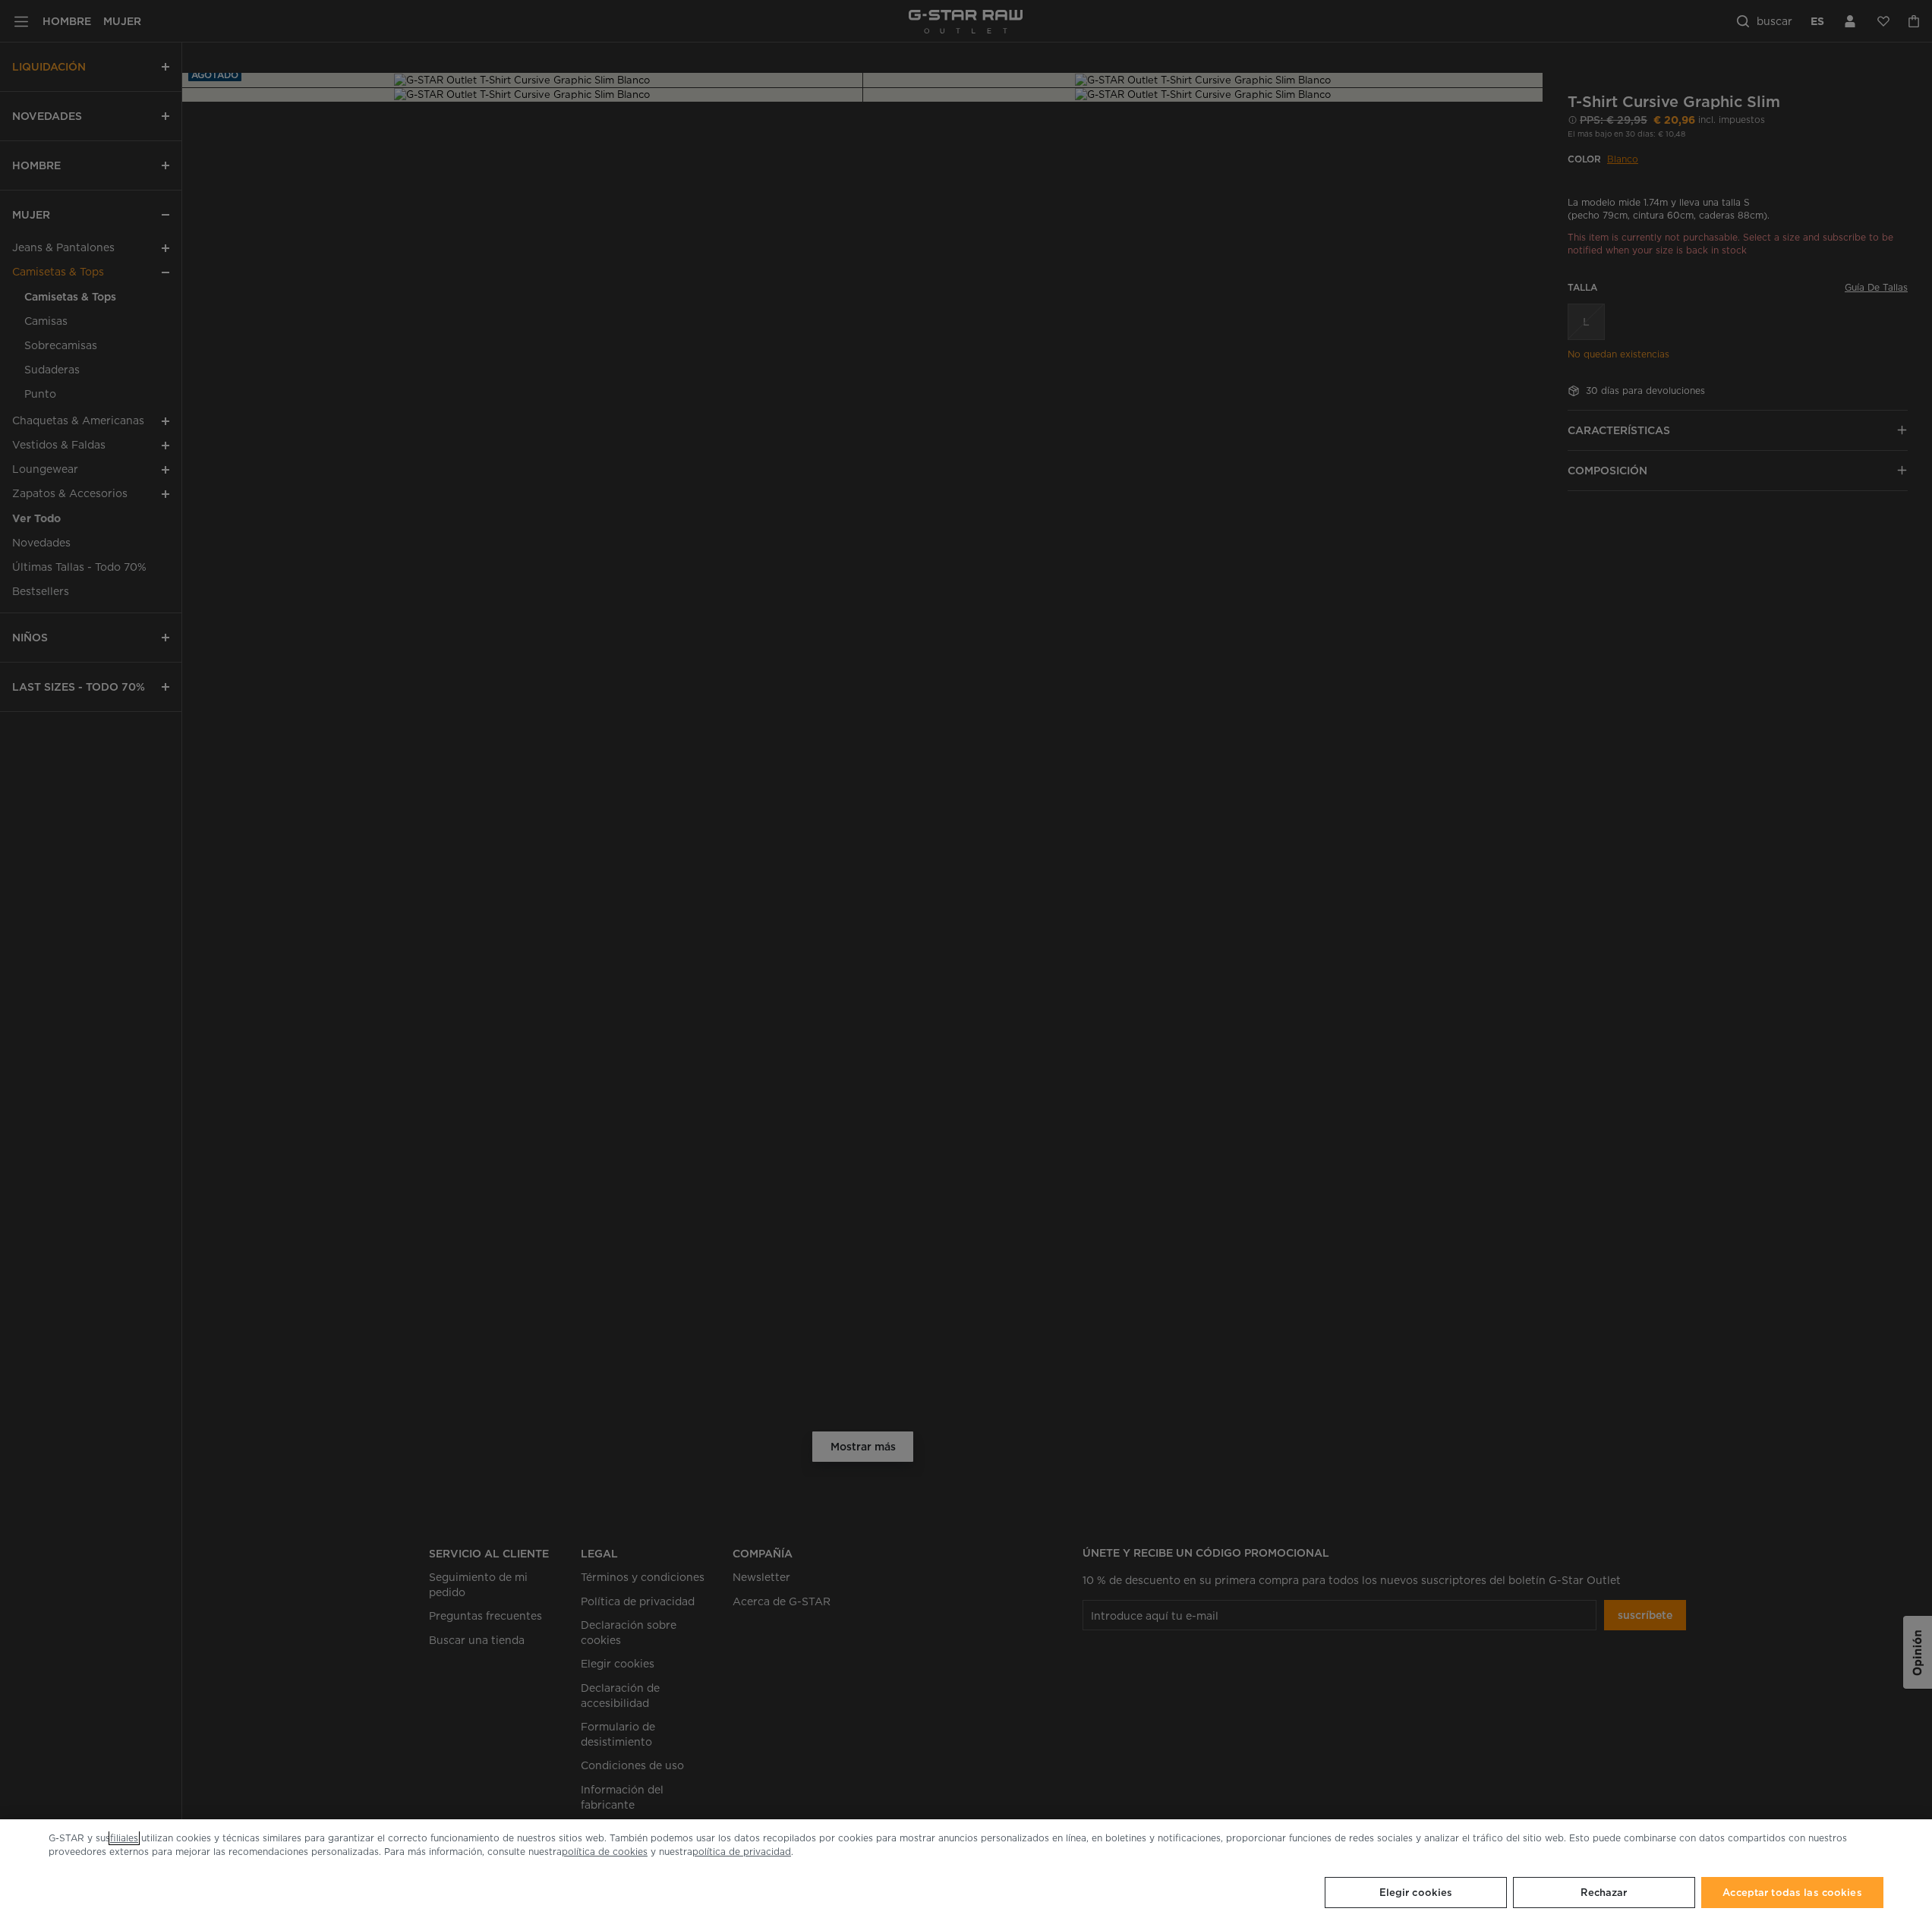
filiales (124, 1838)
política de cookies (605, 1852)
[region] (966, 1870)
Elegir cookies (1416, 1893)
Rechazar (1604, 1893)
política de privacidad (742, 1852)
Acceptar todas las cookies (1792, 1893)
